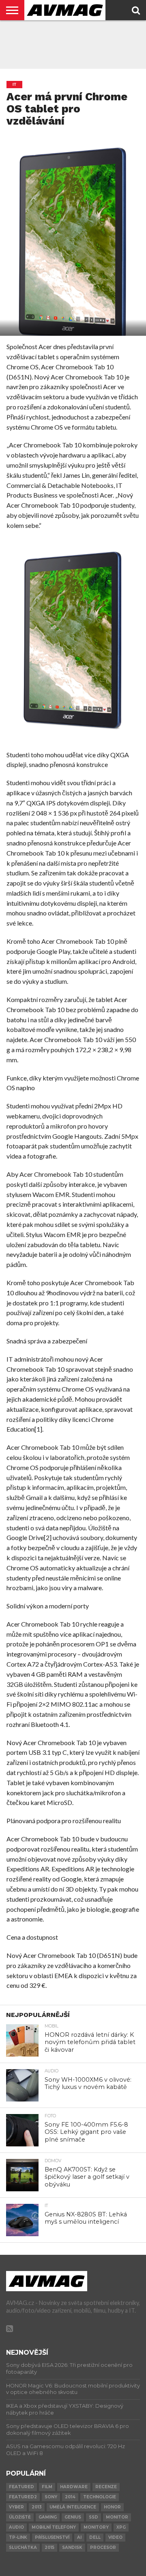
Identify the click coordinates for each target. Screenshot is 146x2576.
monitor (117, 2517)
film (47, 2487)
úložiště (20, 2517)
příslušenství (52, 2537)
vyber (16, 2507)
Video (115, 2537)
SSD (93, 2517)
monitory (96, 2527)
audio (16, 2527)
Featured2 (23, 2497)
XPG (121, 2527)
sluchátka (23, 2547)
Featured (21, 2487)
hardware (74, 2487)
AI (79, 2537)
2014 (70, 2497)
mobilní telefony (54, 2527)
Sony (51, 2497)
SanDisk (72, 2547)
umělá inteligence (73, 2507)
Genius (73, 2517)
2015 (49, 2547)
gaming (48, 2517)
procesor (103, 2547)
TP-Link (18, 2537)
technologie (100, 2497)
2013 (37, 2507)
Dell (95, 2537)
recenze (106, 2487)
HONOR (112, 2507)
